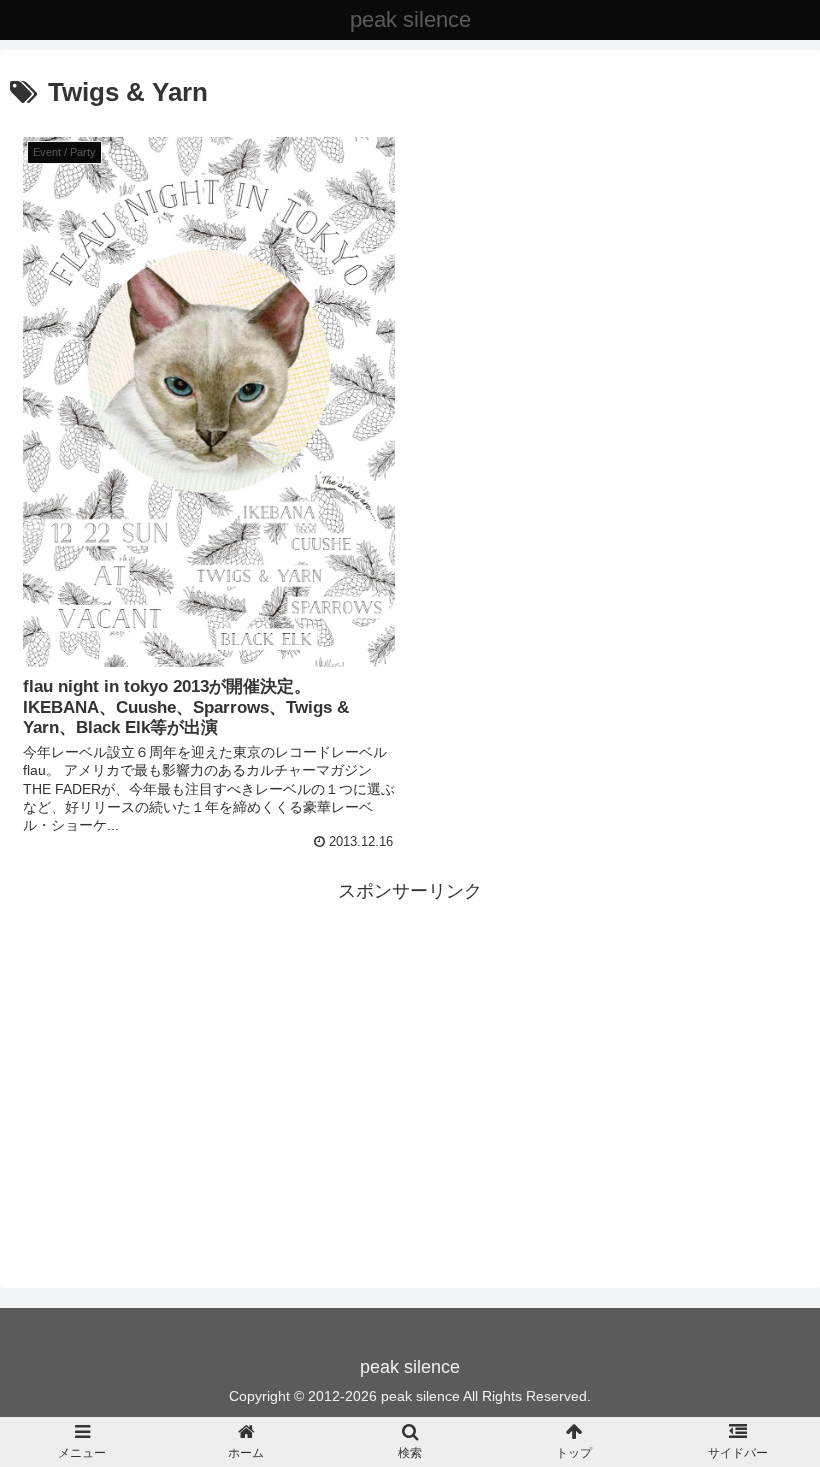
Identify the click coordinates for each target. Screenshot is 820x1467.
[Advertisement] (410, 1047)
